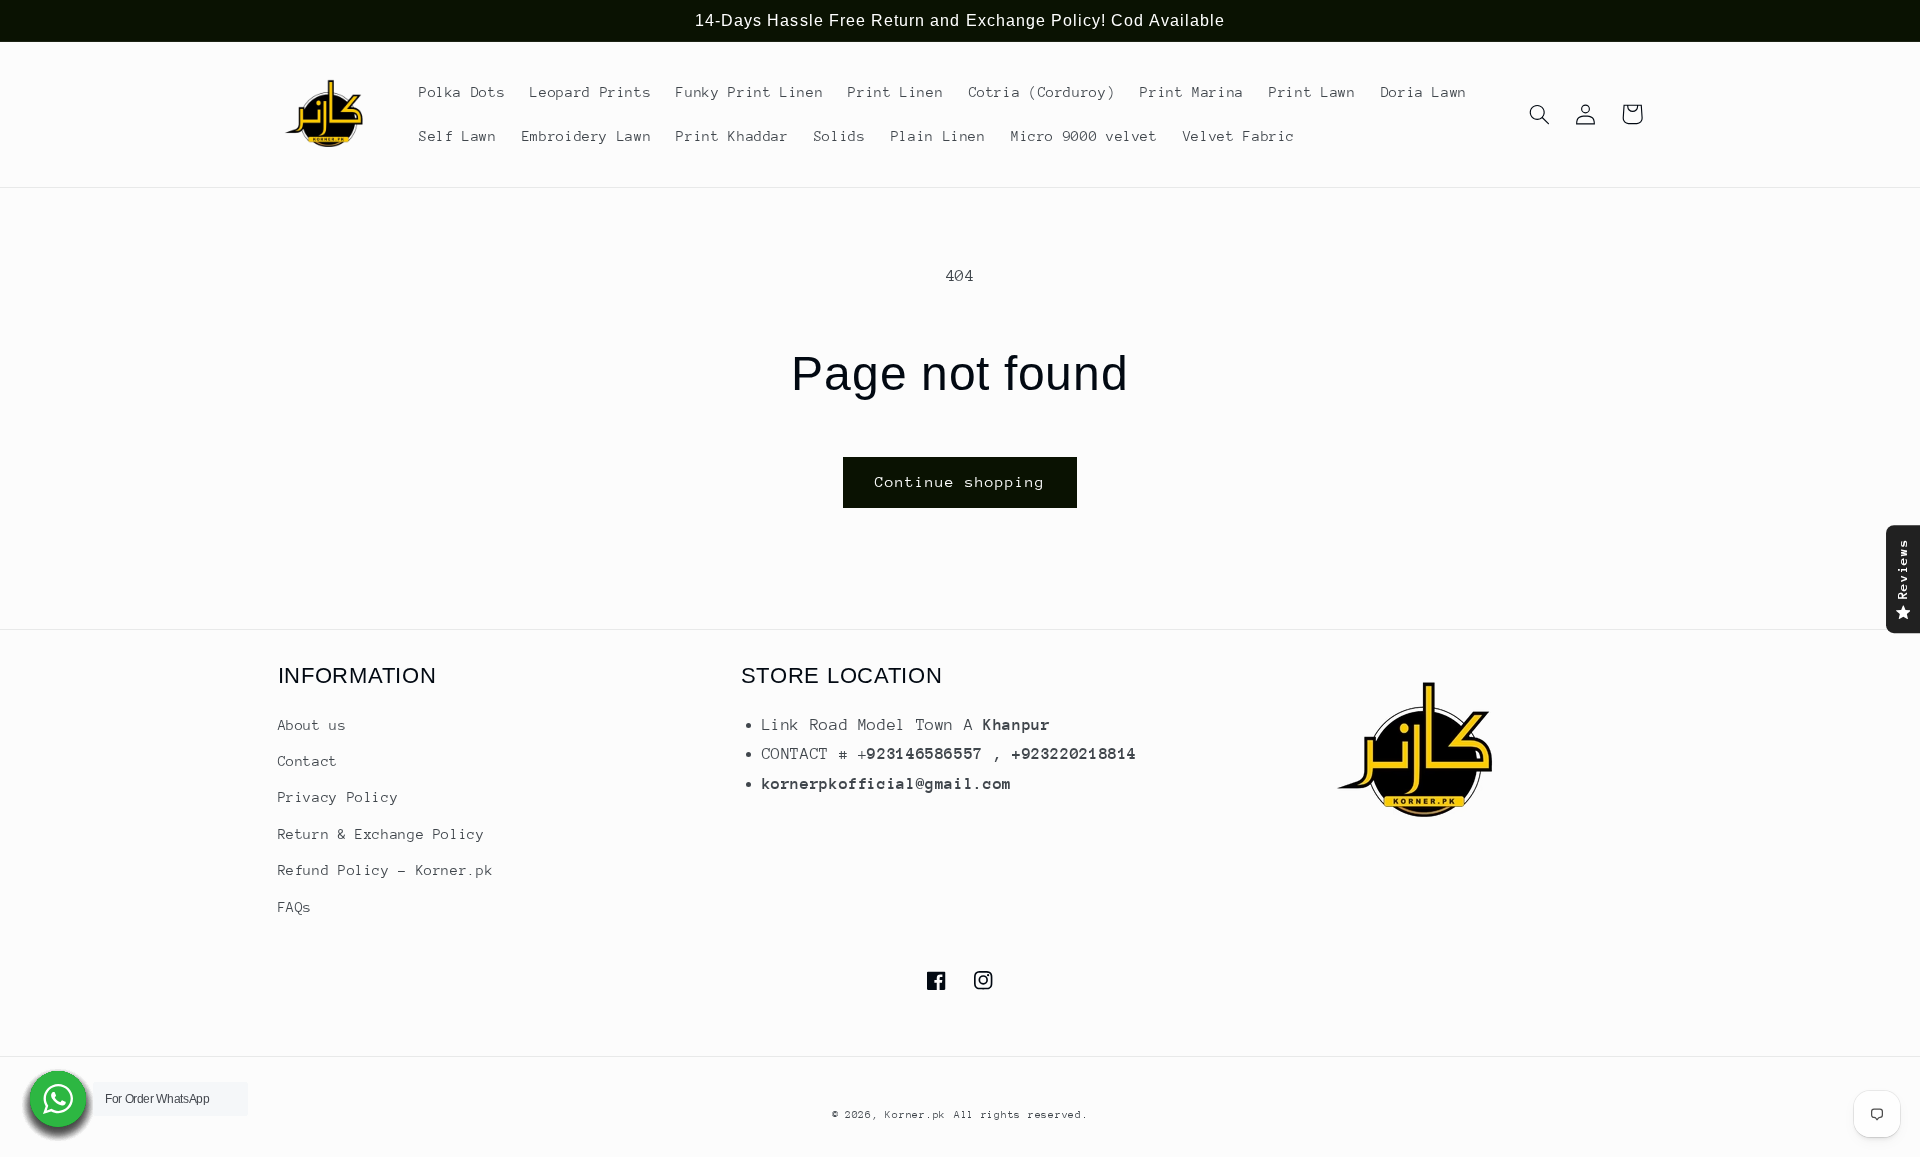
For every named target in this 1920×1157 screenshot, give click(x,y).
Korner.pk (915, 1115)
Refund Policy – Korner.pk (386, 870)
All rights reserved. (1021, 1115)
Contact (308, 761)
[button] (1540, 114)
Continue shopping (960, 481)
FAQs (295, 907)
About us (312, 725)
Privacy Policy (338, 797)
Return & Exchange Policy (381, 834)
